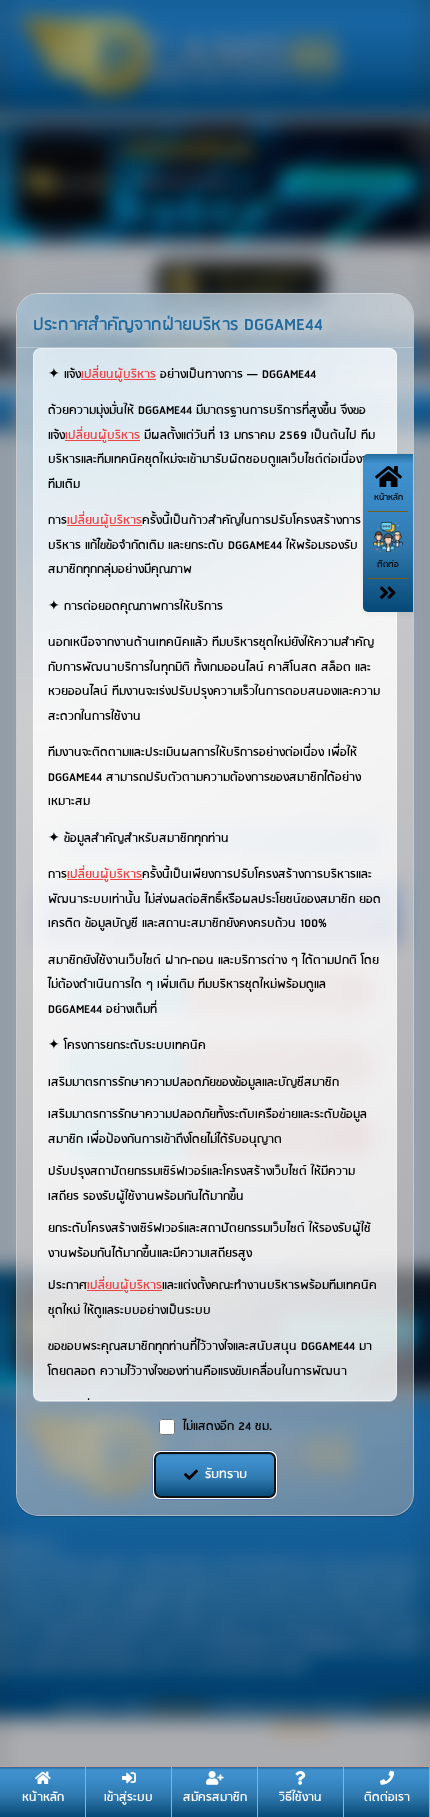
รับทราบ (226, 1474)
